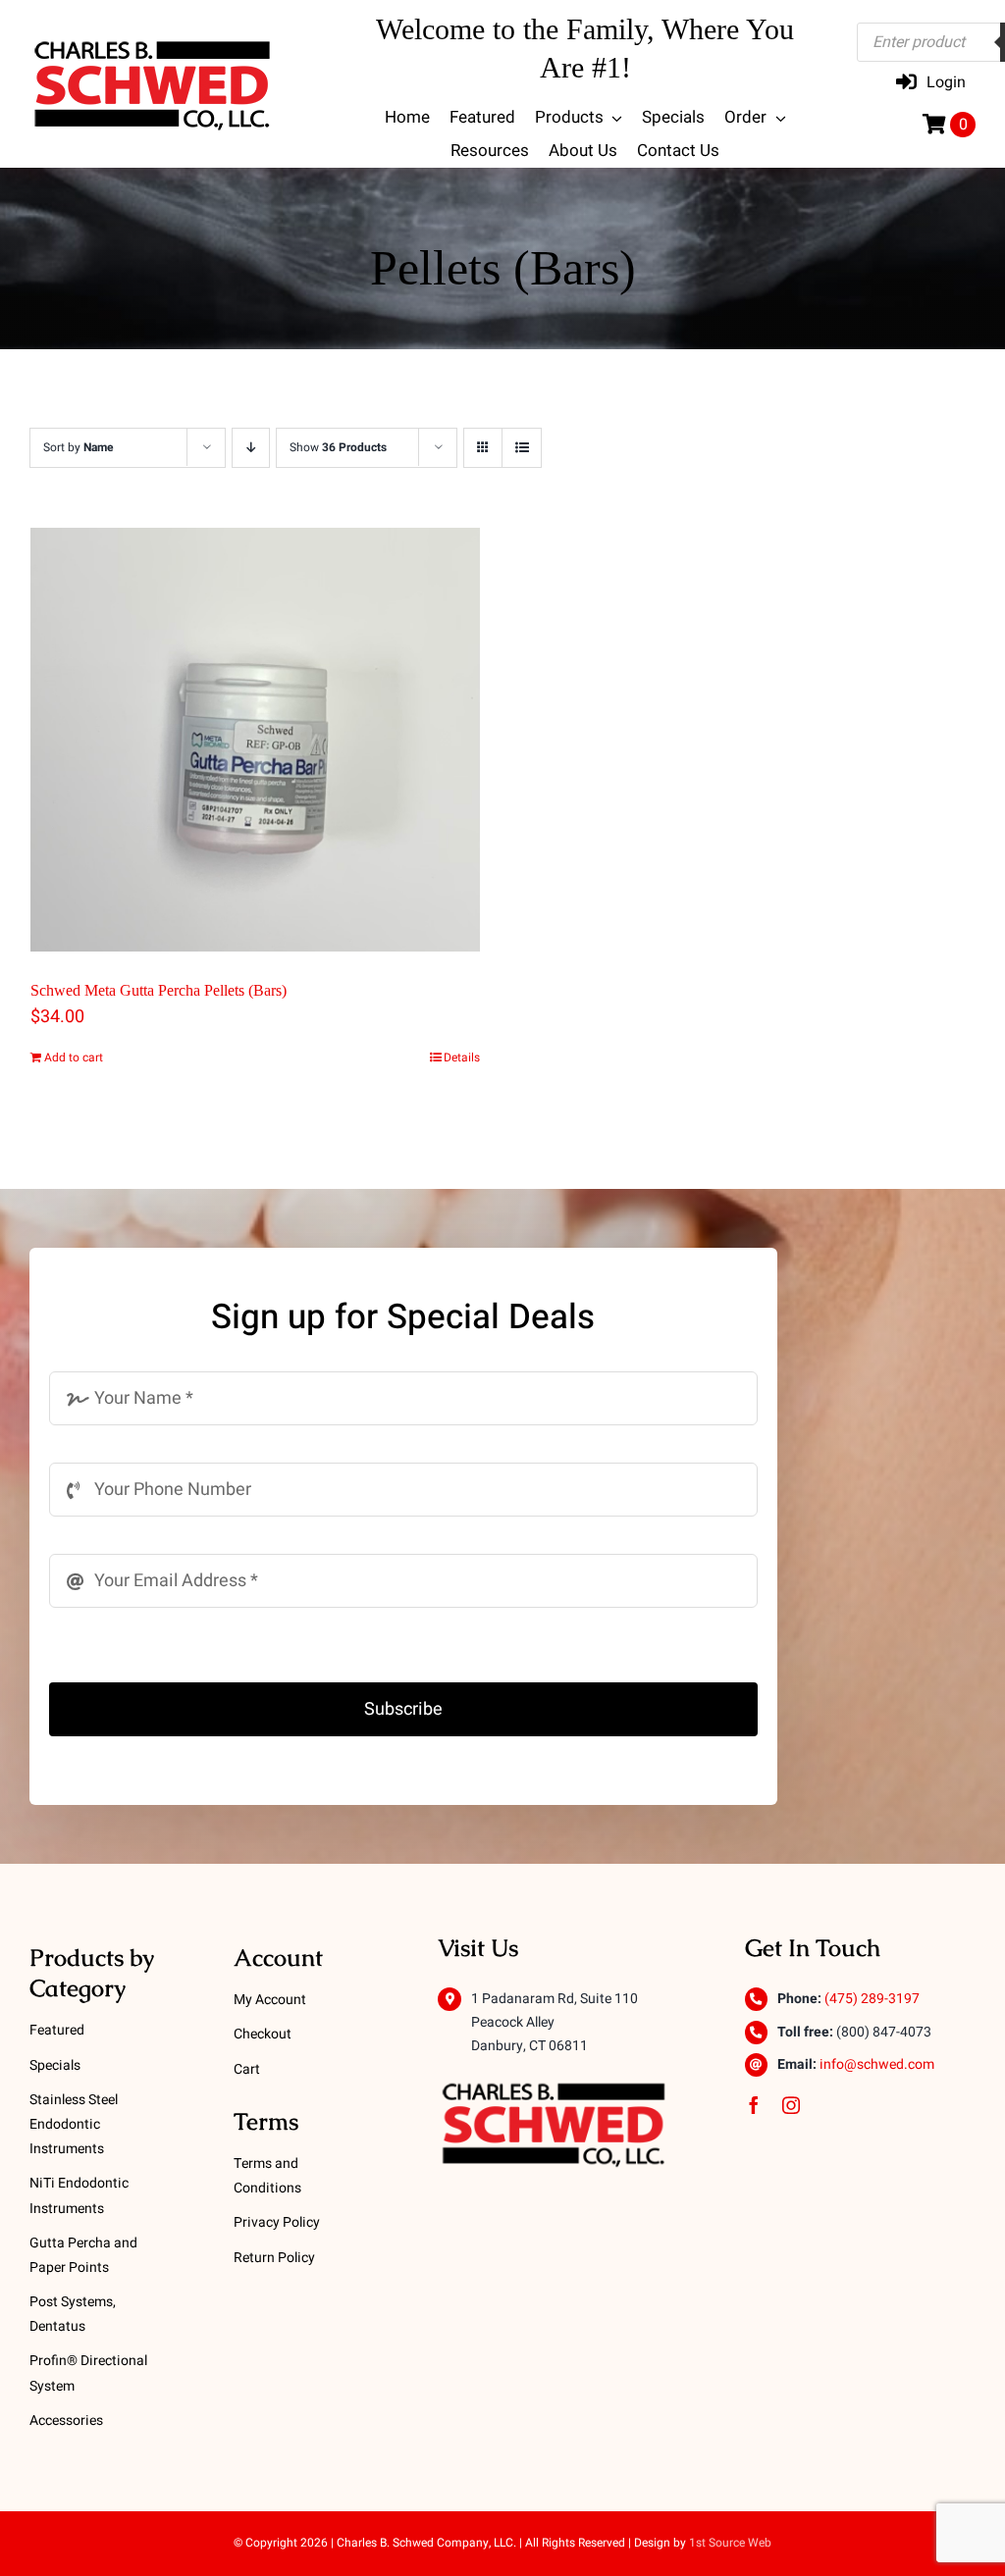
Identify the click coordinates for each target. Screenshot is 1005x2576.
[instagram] (791, 2105)
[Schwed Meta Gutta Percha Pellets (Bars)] (255, 740)
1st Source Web (730, 2543)
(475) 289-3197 (872, 1999)
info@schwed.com (877, 2064)
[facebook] (754, 2105)
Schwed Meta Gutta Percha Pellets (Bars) (159, 990)
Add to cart (74, 1057)
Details (462, 1057)
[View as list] (522, 448)
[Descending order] (251, 448)
